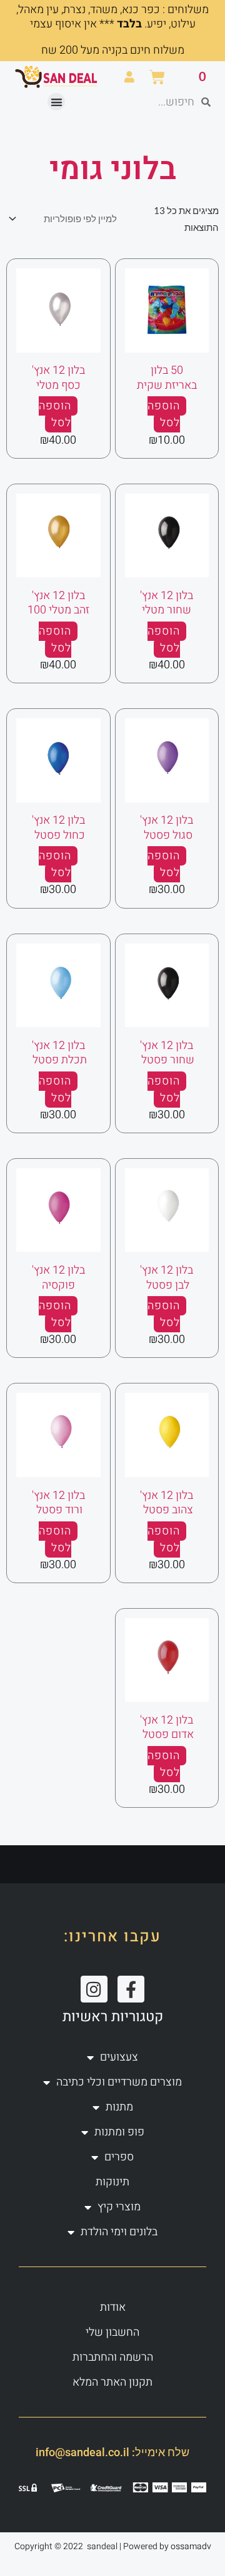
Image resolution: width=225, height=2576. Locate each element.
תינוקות (112, 2182)
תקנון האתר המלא (112, 2382)
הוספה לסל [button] (164, 414)
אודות (113, 2307)
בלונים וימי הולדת (119, 2232)
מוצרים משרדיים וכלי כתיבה (119, 2082)
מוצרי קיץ (119, 2207)
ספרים (119, 2157)
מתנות (119, 2107)
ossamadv (191, 2546)
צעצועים (119, 2057)
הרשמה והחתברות (113, 2357)
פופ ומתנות (119, 2132)
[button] (57, 102)
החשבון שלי (112, 2332)
